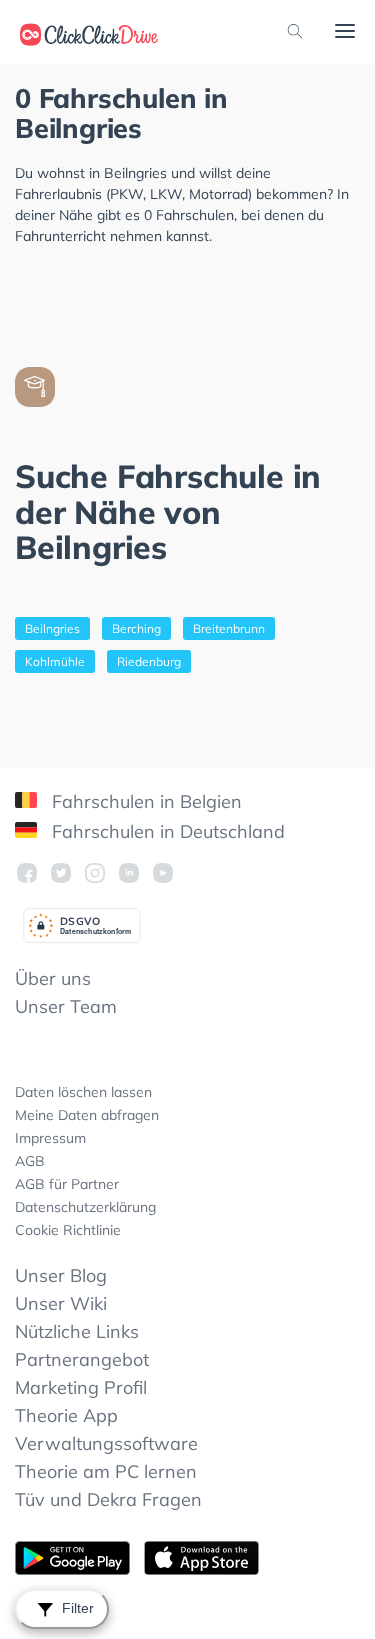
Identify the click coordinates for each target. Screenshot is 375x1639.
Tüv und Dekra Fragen (108, 1499)
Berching (136, 628)
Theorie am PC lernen (106, 1471)
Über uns (53, 978)
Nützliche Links (77, 1331)
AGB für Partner (67, 1184)
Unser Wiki (61, 1303)
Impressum (50, 1138)
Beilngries (52, 628)
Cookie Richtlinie (68, 1230)
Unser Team (66, 1006)
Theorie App (66, 1415)
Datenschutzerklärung (85, 1207)
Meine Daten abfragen (87, 1115)
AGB (30, 1161)
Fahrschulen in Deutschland (166, 831)
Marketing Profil (81, 1387)
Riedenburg (149, 661)
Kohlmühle (55, 661)
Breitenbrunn (229, 628)
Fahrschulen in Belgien (144, 801)
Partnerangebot (82, 1359)
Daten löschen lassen (83, 1092)
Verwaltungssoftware (106, 1443)
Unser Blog (61, 1275)
